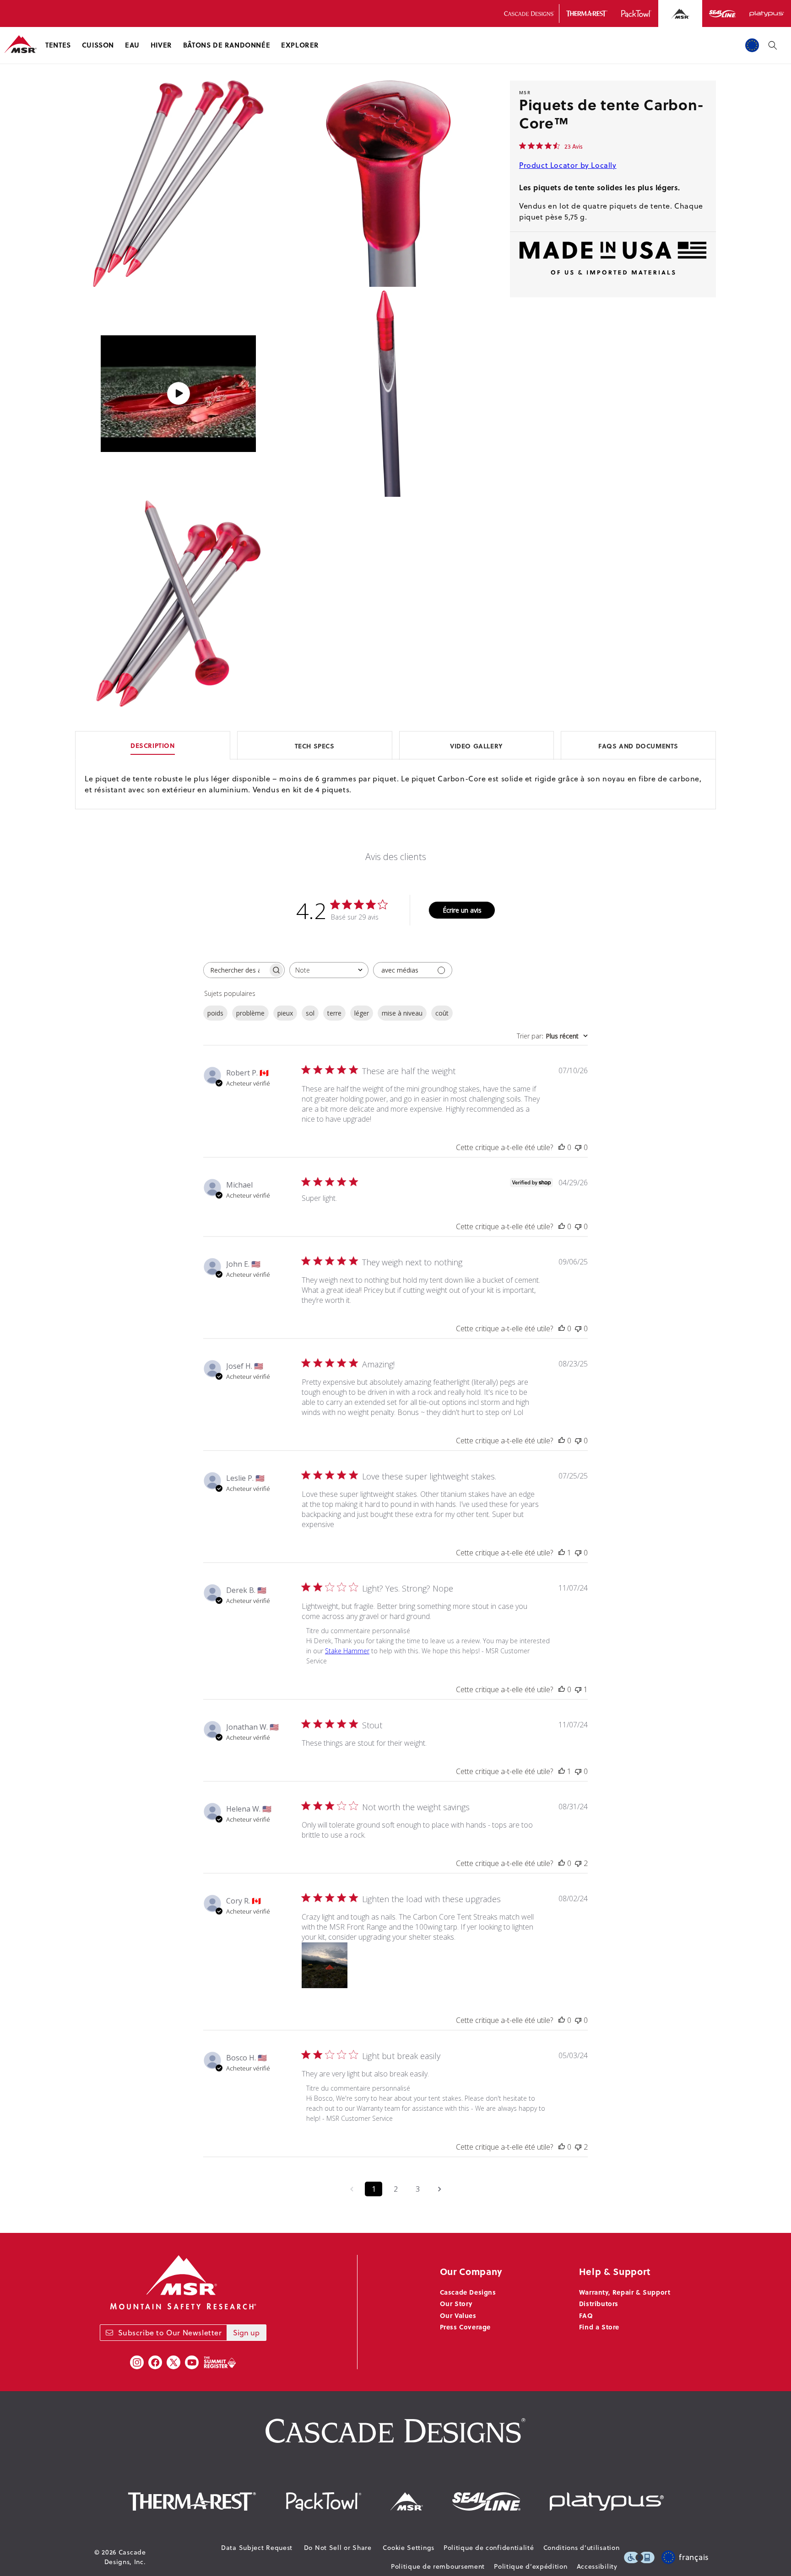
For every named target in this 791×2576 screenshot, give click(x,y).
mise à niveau (402, 1013)
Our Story (456, 2303)
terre (334, 1013)
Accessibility (597, 2566)
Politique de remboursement (438, 2566)
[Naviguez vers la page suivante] (439, 2189)
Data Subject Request (257, 2548)
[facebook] (155, 2362)
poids (215, 1013)
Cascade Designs (468, 2292)
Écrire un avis (462, 910)
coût (442, 1013)
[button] (58, 45)
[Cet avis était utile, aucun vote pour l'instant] (562, 1147)
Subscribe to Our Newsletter (170, 2333)
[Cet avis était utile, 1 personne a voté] (562, 1553)
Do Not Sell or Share (338, 2548)
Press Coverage (465, 2327)
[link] (551, 146)
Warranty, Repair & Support (625, 2292)
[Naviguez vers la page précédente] (352, 2189)
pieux (285, 1013)
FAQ (586, 2315)
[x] (173, 2362)
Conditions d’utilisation (582, 2548)
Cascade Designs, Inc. (125, 2557)
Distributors (599, 2303)
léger (362, 1013)
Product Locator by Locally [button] (568, 165)
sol (310, 1013)
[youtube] (192, 2362)
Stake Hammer (347, 1651)
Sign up (246, 2333)
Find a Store (599, 2327)
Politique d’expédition (531, 2566)
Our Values (458, 2315)
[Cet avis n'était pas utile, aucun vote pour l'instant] (578, 1147)
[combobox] (329, 970)
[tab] (395, 745)
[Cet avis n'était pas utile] (578, 1863)
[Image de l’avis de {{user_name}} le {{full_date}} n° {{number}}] (325, 1965)
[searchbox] (236, 970)
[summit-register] (220, 2362)
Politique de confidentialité (489, 2548)
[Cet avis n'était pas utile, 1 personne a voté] (578, 1689)
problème (250, 1013)
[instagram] (137, 2362)
